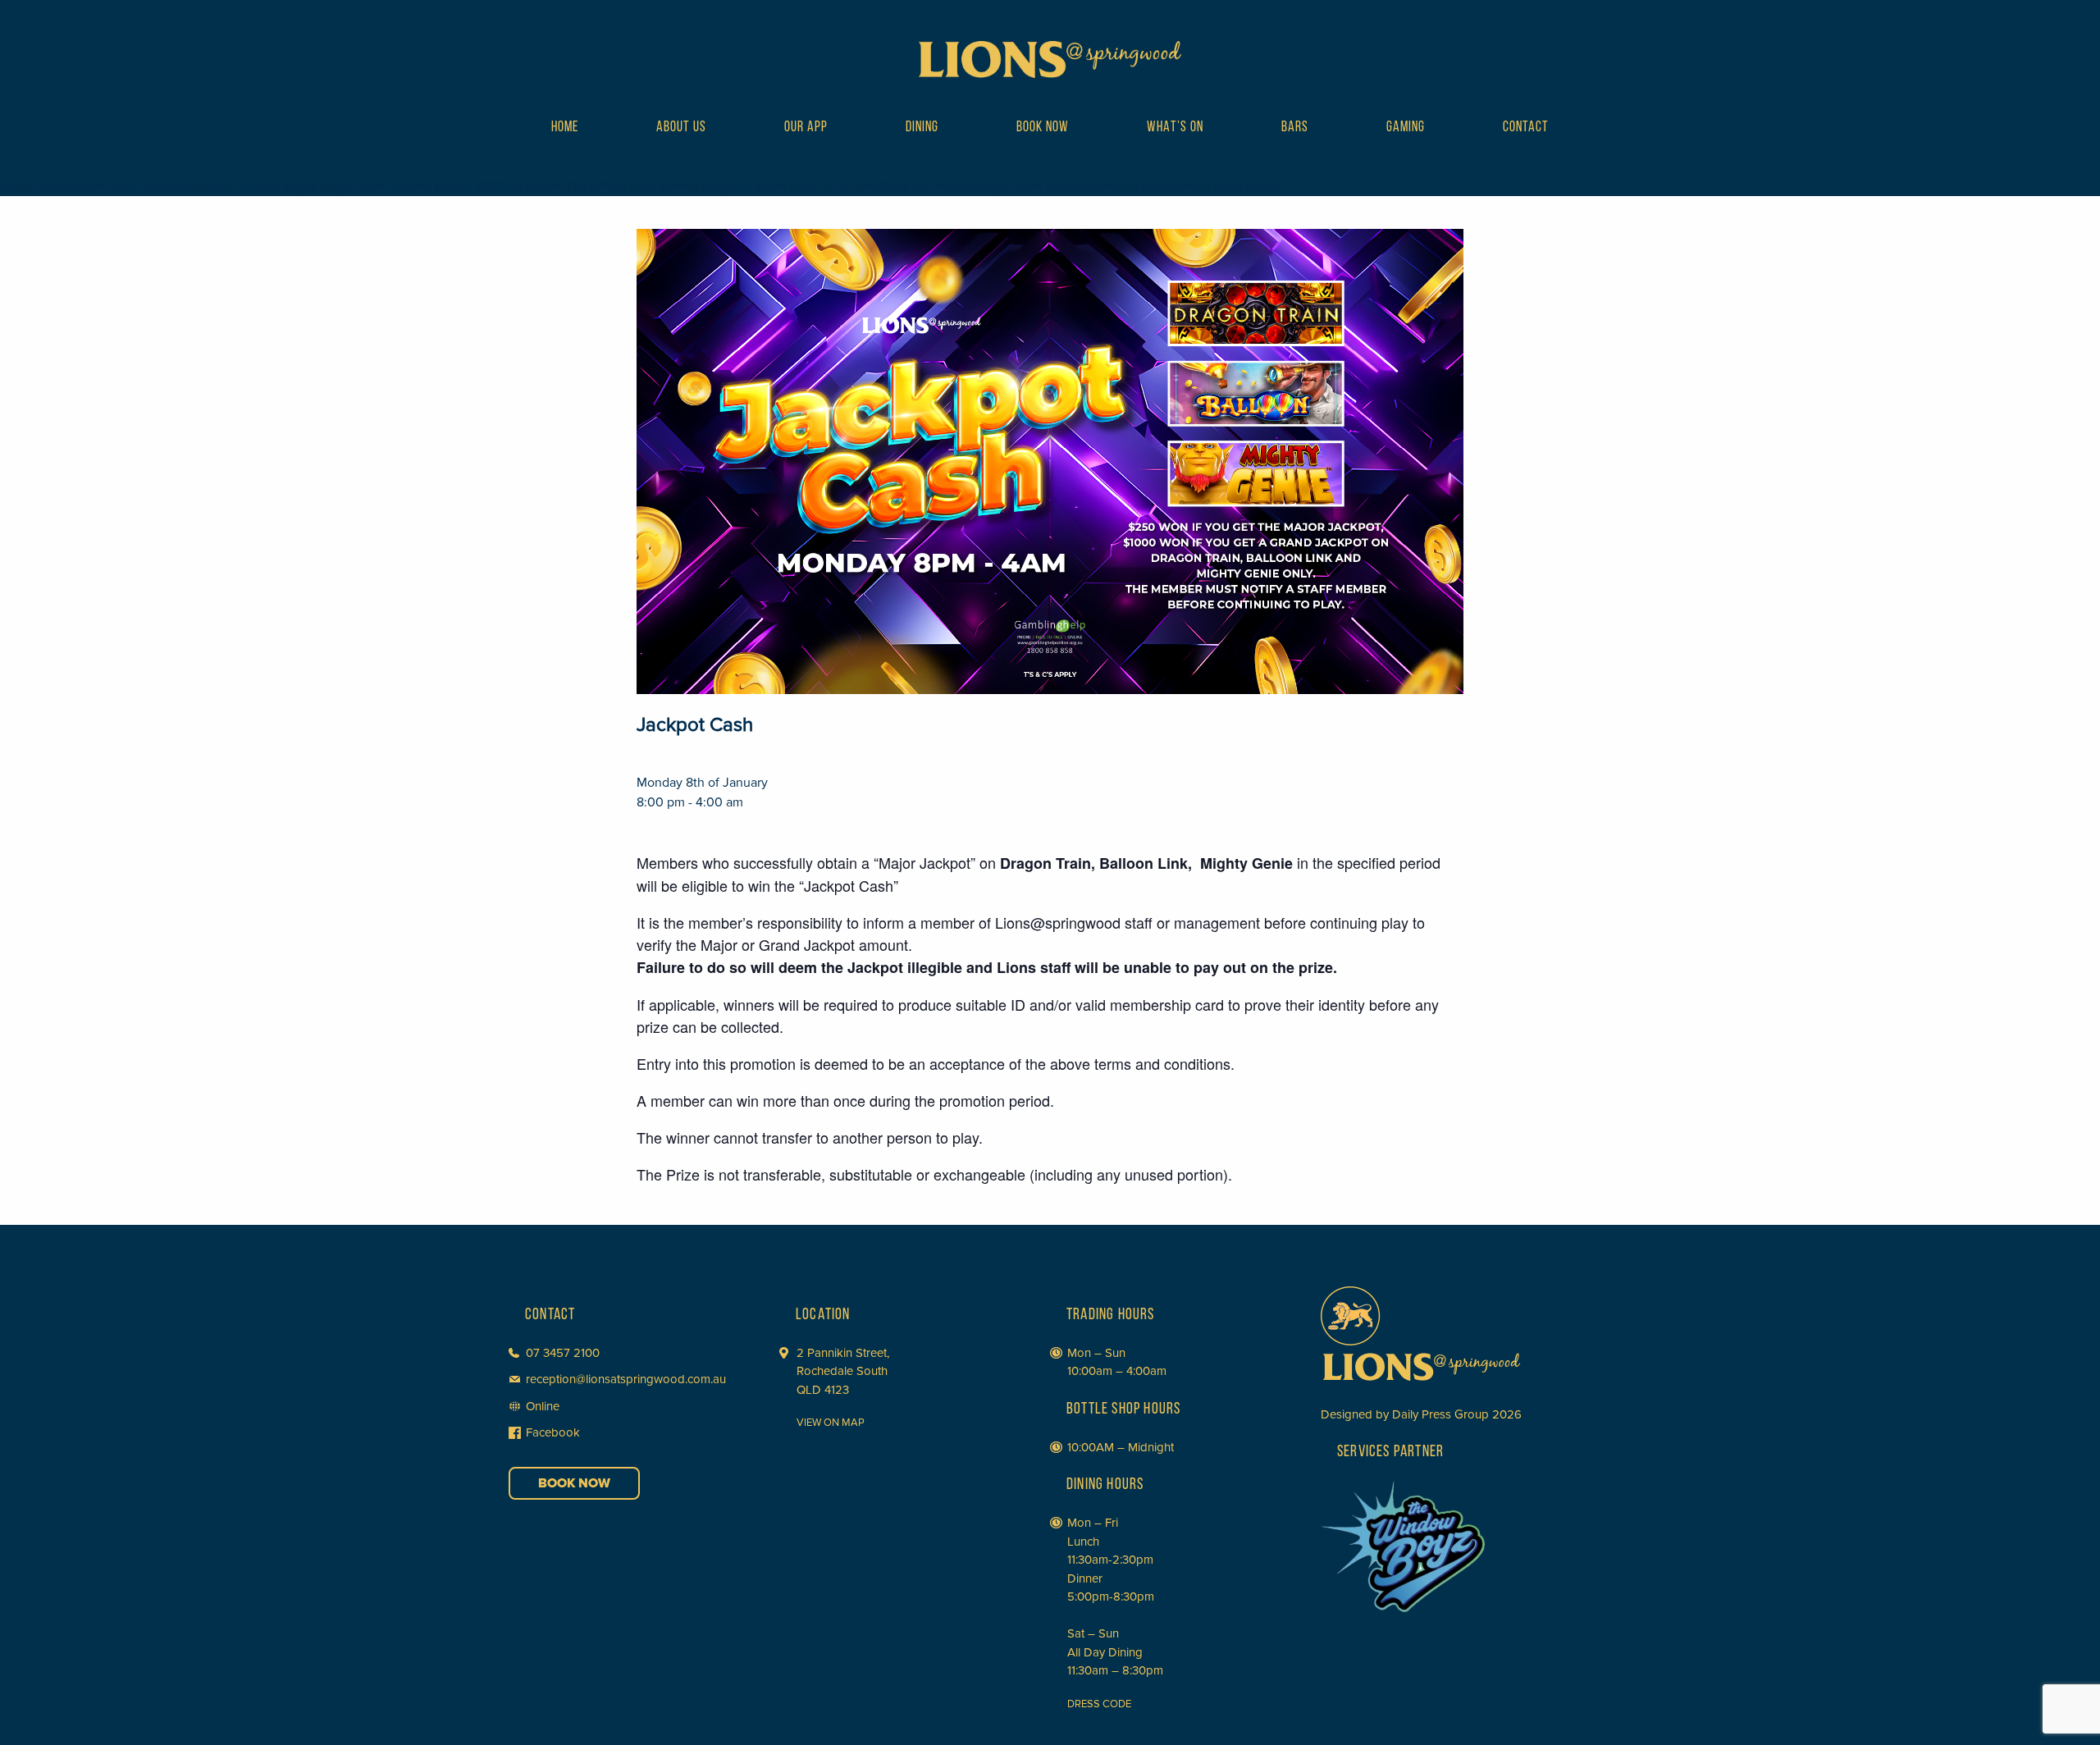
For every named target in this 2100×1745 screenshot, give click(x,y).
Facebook (553, 1432)
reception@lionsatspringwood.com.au (626, 1379)
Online (543, 1406)
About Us (681, 128)
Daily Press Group (1440, 1414)
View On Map (831, 1423)
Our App (806, 128)
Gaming (1406, 128)
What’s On (1175, 128)
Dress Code (1099, 1704)
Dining (922, 128)
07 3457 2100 (563, 1353)
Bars (1295, 128)
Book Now (1043, 128)
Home (565, 128)
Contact (1526, 128)
